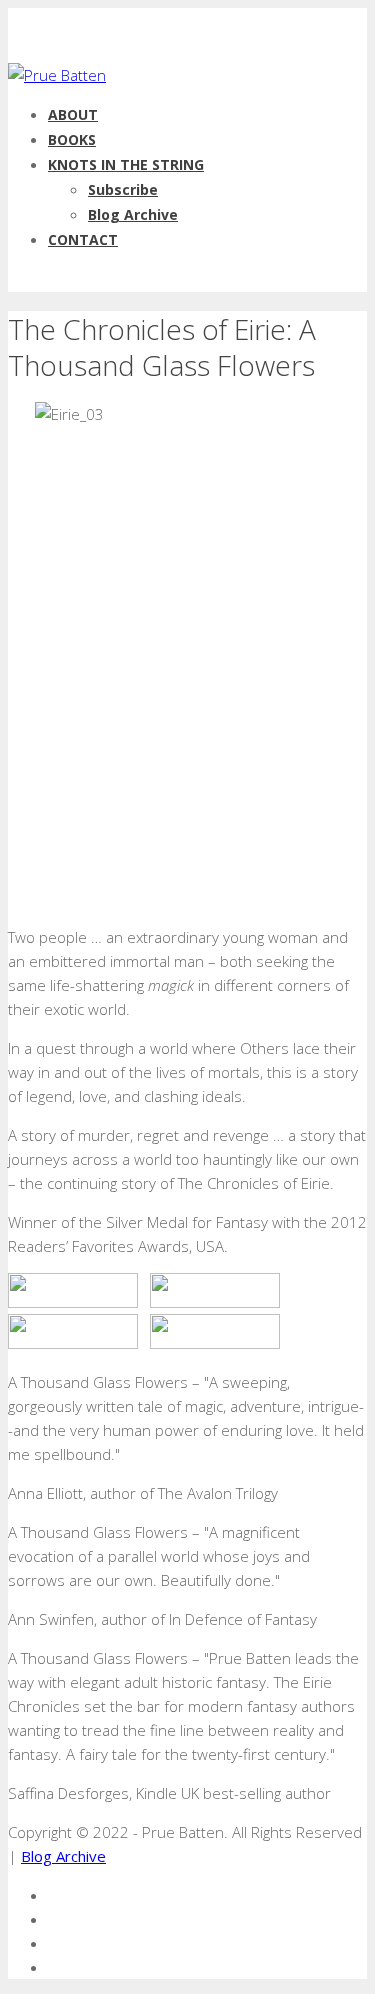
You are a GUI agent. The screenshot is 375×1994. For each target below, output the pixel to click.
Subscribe (123, 189)
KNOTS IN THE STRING (126, 164)
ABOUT (73, 114)
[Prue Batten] (57, 75)
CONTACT (83, 239)
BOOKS (72, 139)
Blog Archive (133, 214)
